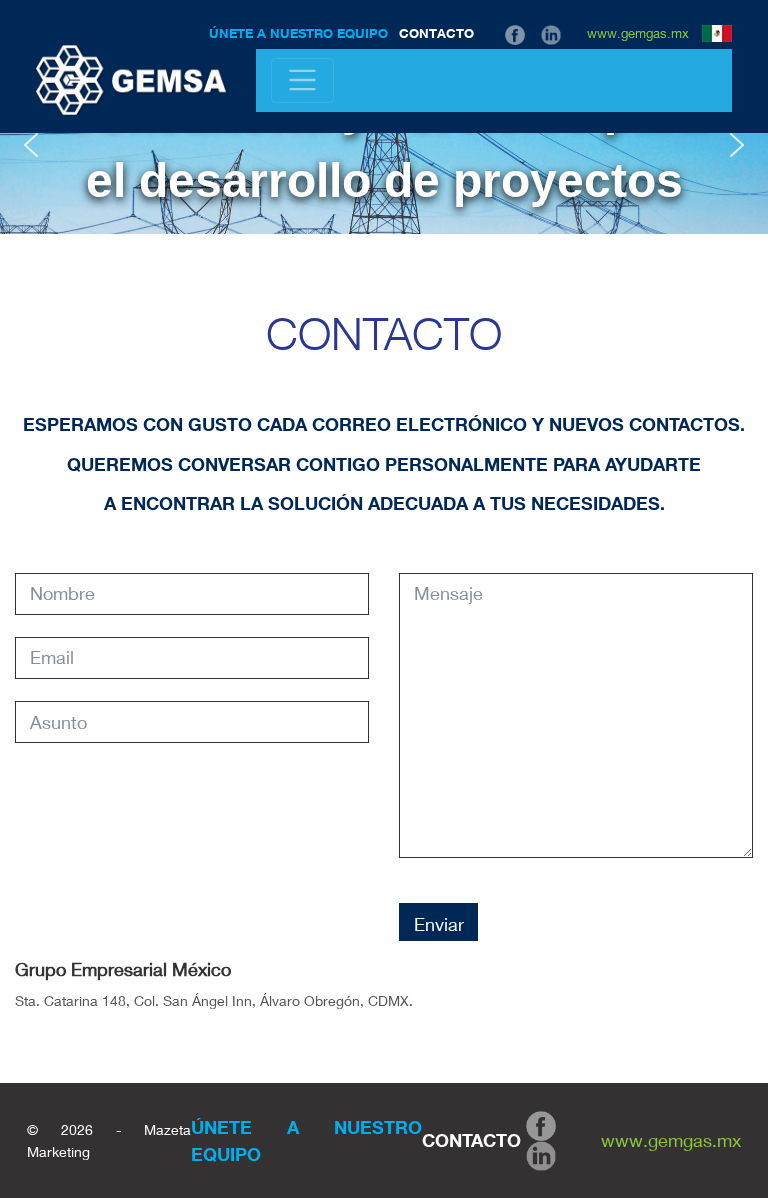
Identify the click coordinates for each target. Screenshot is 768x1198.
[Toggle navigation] (302, 80)
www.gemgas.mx (638, 33)
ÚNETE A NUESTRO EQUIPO (298, 33)
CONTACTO (436, 33)
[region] (384, 144)
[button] (31, 145)
